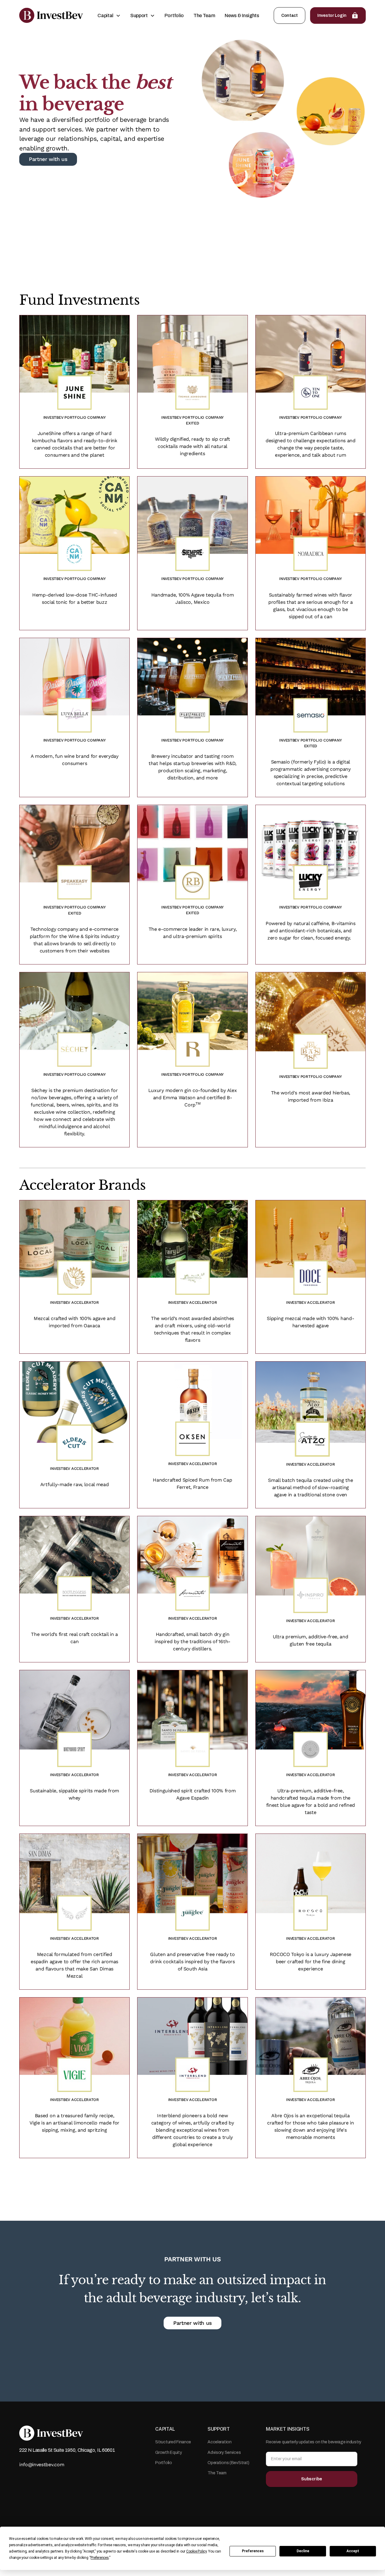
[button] (109, 16)
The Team (204, 15)
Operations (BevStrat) (228, 2463)
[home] (51, 15)
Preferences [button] (100, 2558)
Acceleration (220, 2442)
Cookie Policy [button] (196, 2551)
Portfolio (174, 15)
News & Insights (242, 15)
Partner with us (192, 2323)
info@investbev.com (42, 2465)
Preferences (253, 2551)
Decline (303, 2551)
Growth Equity (168, 2453)
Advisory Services (224, 2453)
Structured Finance (173, 2442)
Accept (353, 2551)
